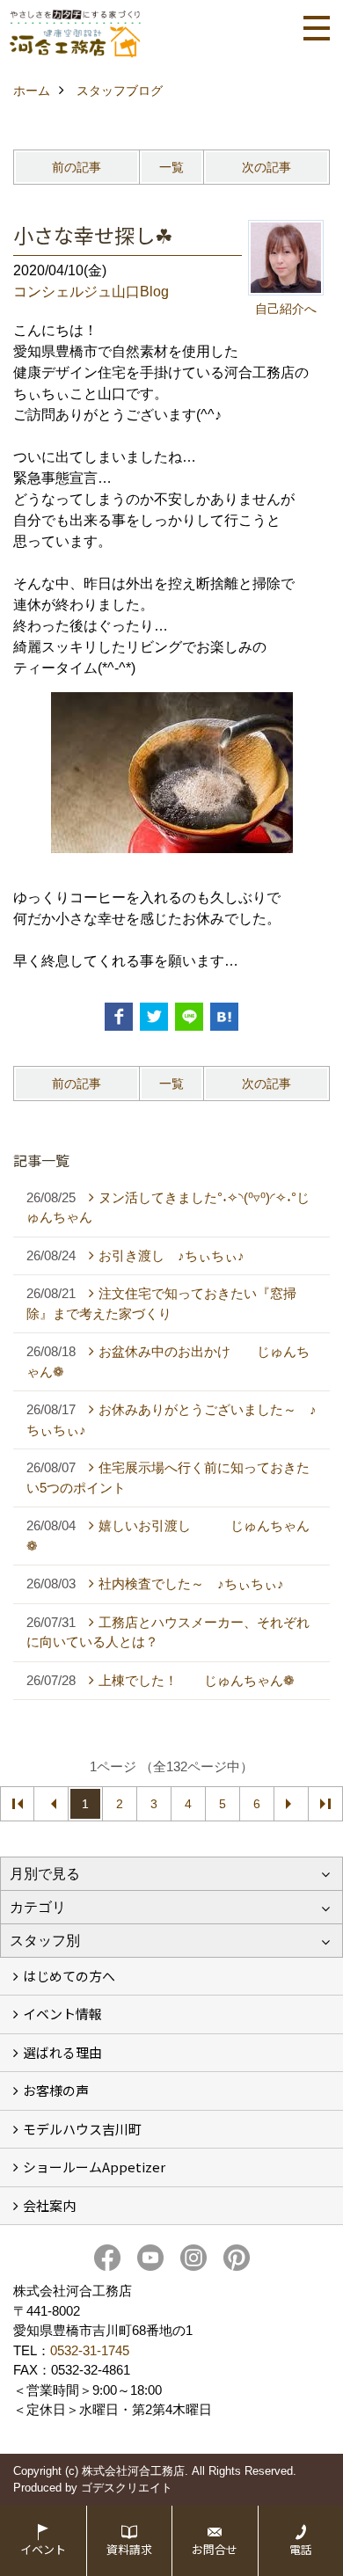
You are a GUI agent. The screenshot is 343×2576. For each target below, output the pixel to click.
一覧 (171, 167)
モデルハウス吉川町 (82, 2129)
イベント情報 (62, 2014)
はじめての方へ (69, 1976)
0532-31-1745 (90, 2350)
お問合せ (215, 2549)
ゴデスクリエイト (127, 2488)
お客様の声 (56, 2090)
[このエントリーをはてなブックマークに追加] (224, 1017)
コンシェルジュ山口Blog (91, 292)
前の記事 (77, 167)
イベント (43, 2549)
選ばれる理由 (62, 2052)
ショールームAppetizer (94, 2167)
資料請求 (129, 2549)
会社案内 (49, 2205)
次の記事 (266, 167)
